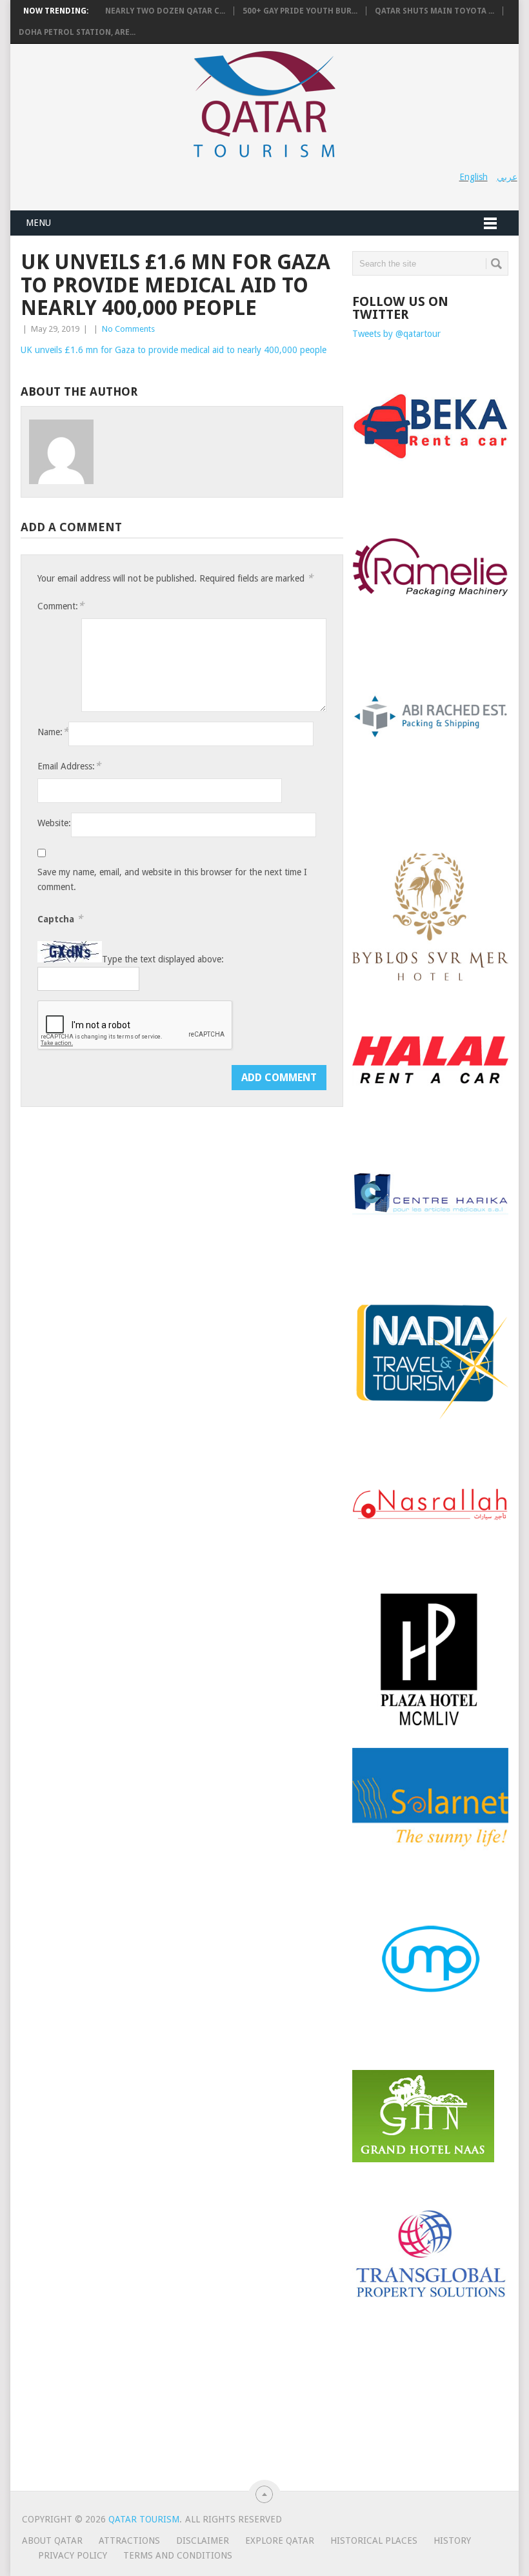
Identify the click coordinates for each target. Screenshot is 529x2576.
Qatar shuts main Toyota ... (434, 11)
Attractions (129, 2541)
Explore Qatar (280, 2541)
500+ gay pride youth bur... (300, 11)
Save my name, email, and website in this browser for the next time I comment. (172, 879)
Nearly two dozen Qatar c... (165, 11)
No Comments (128, 329)
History (452, 2541)
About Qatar (52, 2541)
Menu (38, 223)
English (474, 177)
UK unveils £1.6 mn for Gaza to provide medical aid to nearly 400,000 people (174, 350)
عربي (507, 177)
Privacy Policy (73, 2555)
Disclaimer (203, 2541)
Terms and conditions (178, 2555)
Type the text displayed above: (163, 959)
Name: (53, 732)
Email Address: (69, 766)
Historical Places (374, 2541)
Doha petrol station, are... (77, 32)
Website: (54, 823)
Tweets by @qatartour (396, 334)
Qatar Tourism (144, 2519)
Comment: (61, 606)
